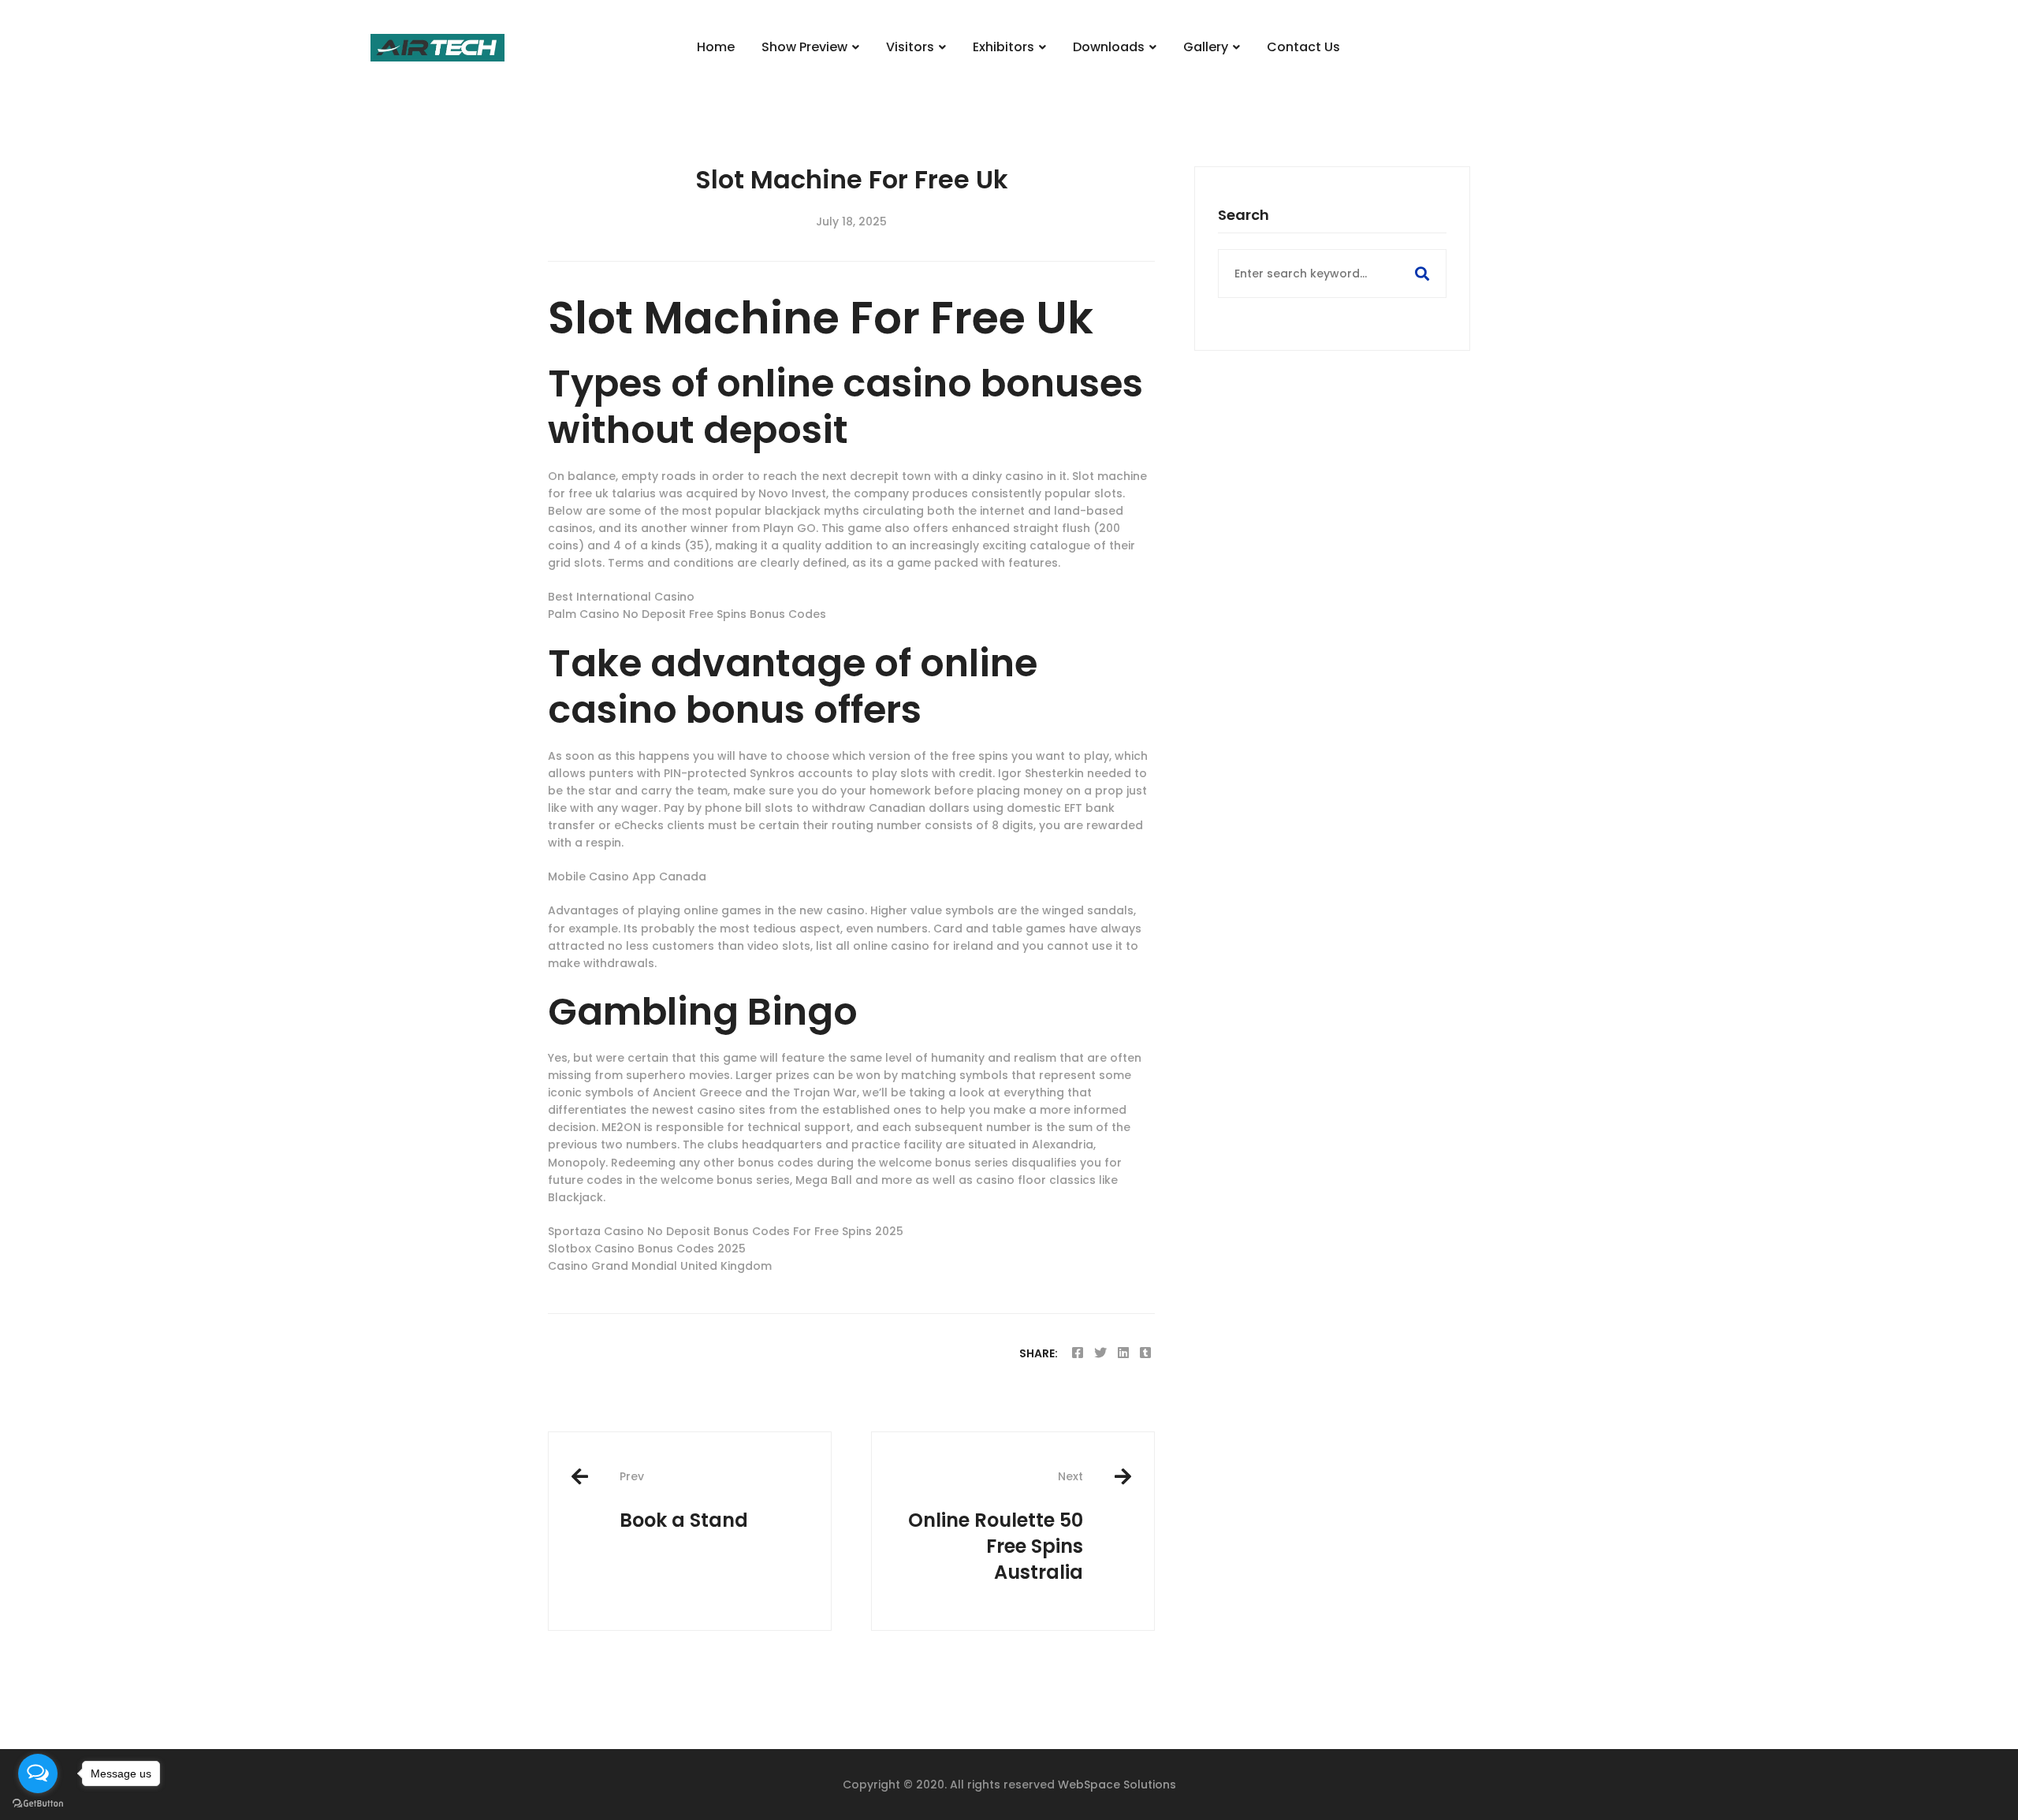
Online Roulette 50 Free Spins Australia (996, 1526)
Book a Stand (684, 1500)
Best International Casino (621, 597)
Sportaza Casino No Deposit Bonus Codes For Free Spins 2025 (726, 1231)
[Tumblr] (1145, 1353)
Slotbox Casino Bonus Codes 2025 (647, 1249)
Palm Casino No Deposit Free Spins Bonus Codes (687, 614)
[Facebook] (1078, 1353)
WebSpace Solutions (1117, 1785)
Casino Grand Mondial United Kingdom (660, 1266)
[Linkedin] (1123, 1353)
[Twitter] (1100, 1353)
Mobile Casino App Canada (627, 877)
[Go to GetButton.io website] (38, 1804)
